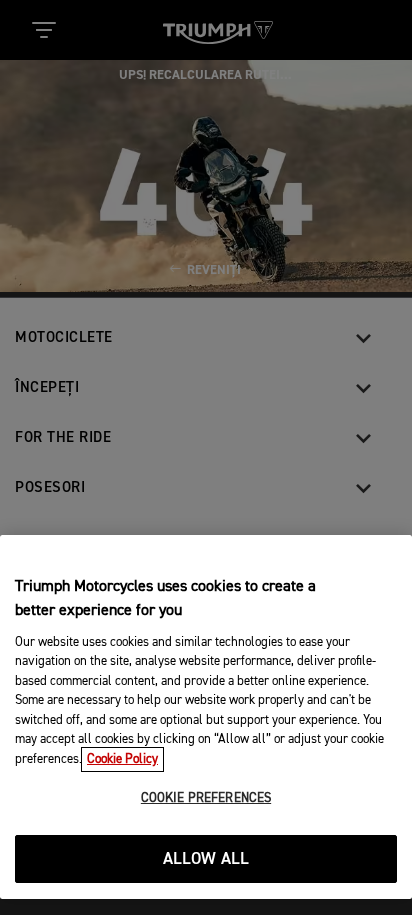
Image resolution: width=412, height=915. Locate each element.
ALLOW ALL (206, 859)
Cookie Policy (122, 759)
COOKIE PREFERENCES (206, 798)
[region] (206, 717)
